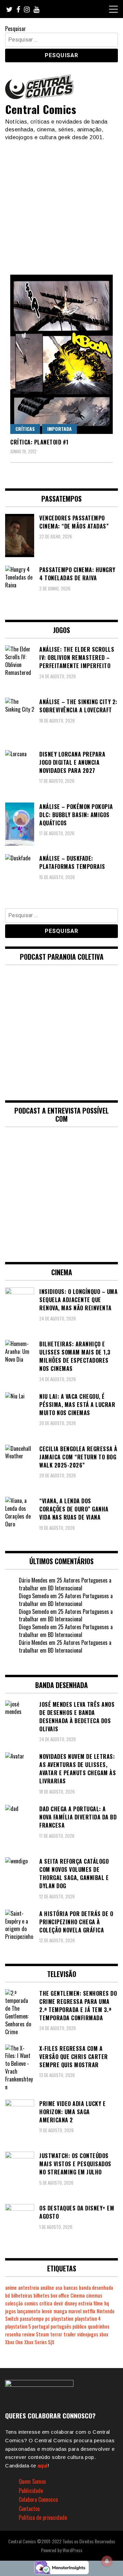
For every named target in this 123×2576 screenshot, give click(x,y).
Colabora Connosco (38, 2499)
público (79, 2326)
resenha (13, 2334)
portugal (41, 2326)
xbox (104, 2334)
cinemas (94, 2295)
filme (98, 2303)
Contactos (29, 2509)
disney (71, 2303)
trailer (70, 2334)
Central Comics (41, 109)
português (61, 2326)
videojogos (88, 2334)
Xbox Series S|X (39, 2342)
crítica (46, 2303)
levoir (47, 2311)
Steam (42, 2334)
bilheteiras (22, 2295)
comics (31, 2303)
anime (11, 2288)
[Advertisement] (61, 205)
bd (8, 2295)
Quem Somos (32, 2481)
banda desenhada (96, 2288)
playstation (62, 2319)
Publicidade (31, 2491)
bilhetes (41, 2295)
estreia (85, 2303)
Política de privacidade (43, 2517)
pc (47, 2319)
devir (58, 2303)
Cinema (78, 2295)
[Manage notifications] (107, 2561)
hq (107, 2303)
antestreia (29, 2288)
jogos (10, 2311)
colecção (14, 2303)
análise (47, 2288)
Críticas (25, 429)
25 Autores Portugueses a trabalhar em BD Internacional (65, 1584)
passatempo (32, 2319)
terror (56, 2334)
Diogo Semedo (34, 1596)
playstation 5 (18, 2326)
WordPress (72, 2550)
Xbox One (14, 2342)
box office (60, 2295)
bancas (71, 2288)
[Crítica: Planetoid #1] (61, 354)
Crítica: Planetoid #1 (39, 442)
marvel (75, 2311)
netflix (89, 2311)
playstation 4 (88, 2319)
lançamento (29, 2311)
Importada (59, 429)
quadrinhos (99, 2326)
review (28, 2334)
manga (60, 2311)
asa (59, 2288)
